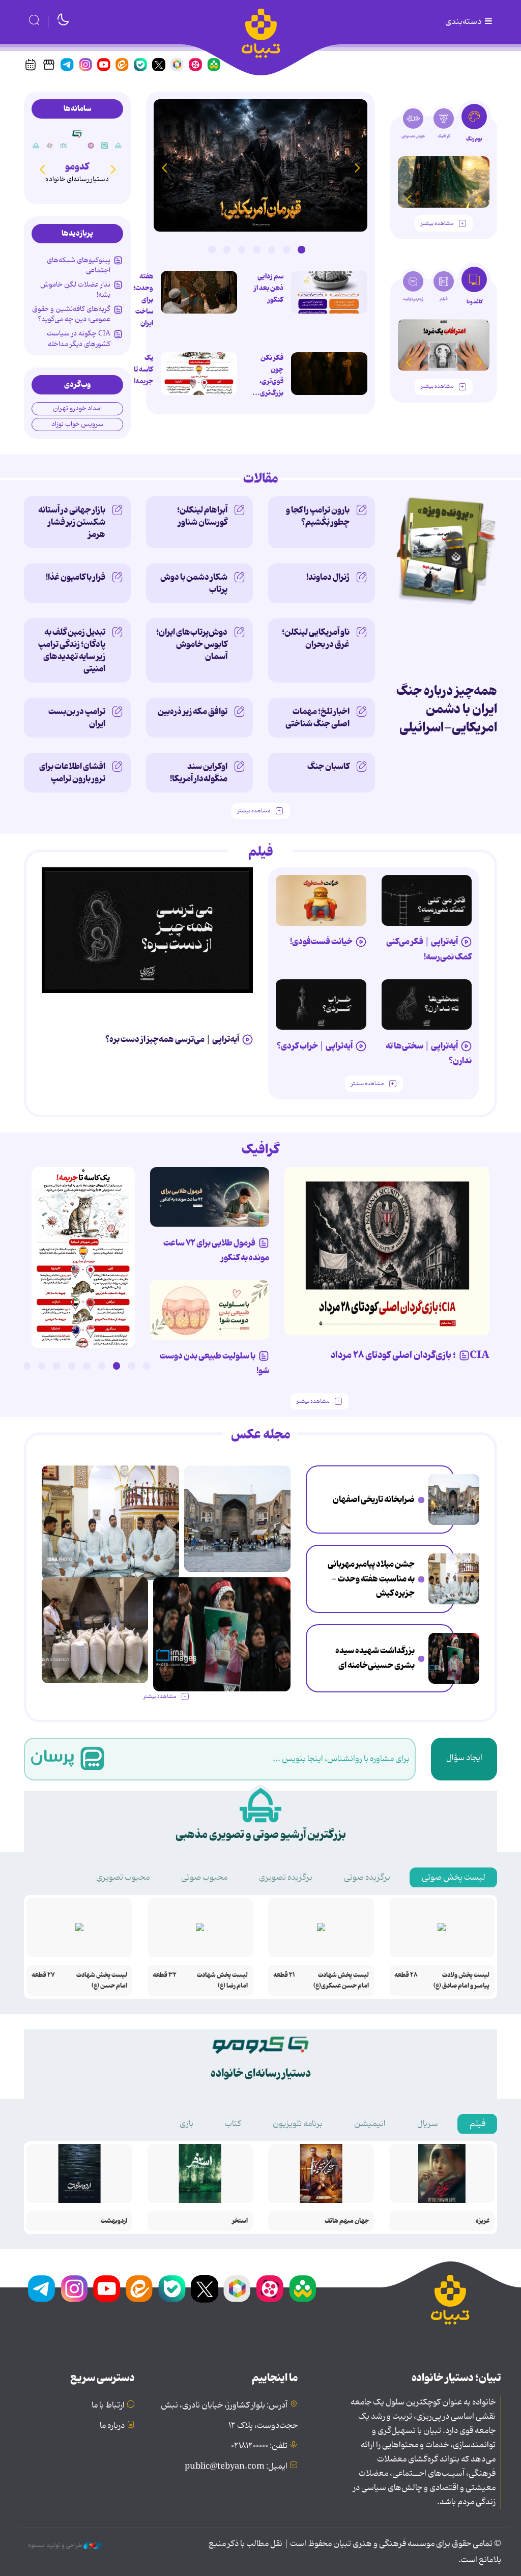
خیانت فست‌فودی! (321, 942)
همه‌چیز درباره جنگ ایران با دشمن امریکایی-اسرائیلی (447, 709)
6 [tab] (227, 249)
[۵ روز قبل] (321, 1005)
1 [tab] (301, 249)
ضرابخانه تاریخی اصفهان (374, 1499)
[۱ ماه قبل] (444, 345)
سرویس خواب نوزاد (77, 424)
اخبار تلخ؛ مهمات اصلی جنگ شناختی (317, 718)
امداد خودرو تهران (77, 408)
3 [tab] (272, 249)
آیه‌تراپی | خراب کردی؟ (315, 1046)
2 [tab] (286, 249)
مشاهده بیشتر (437, 224)
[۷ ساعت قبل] (454, 1658)
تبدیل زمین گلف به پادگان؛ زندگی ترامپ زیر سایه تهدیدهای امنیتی (72, 650)
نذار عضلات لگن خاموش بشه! (75, 290)
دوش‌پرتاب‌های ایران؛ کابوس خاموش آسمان (192, 644)
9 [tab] (27, 1366)
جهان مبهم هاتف (347, 2221)
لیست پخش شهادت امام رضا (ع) (222, 1980)
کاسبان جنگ (328, 767)
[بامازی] (50, 146)
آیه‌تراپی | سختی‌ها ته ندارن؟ (429, 1053)
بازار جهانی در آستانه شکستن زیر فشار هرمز (72, 522)
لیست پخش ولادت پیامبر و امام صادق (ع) (461, 1980)
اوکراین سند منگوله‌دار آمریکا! (199, 773)
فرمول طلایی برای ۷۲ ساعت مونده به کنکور (216, 1250)
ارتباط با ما (108, 2405)
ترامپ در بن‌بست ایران (77, 718)
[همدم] (91, 146)
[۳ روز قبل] (444, 182)
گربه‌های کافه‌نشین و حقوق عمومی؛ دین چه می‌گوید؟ (71, 314)
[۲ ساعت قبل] (454, 1499)
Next (164, 167)
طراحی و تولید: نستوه (56, 2545)
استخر (240, 2221)
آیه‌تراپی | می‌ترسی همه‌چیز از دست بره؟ (172, 1039)
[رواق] (64, 146)
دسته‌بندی (464, 22)
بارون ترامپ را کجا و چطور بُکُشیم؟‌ (318, 516)
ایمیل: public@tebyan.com (236, 2467)
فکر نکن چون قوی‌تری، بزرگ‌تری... (268, 375)
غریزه (483, 2221)
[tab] (474, 126)
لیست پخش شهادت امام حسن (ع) (102, 1980)
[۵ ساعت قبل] (260, 165)
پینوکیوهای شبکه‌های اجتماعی (79, 265)
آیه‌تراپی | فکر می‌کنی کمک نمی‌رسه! (429, 949)
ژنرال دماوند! (328, 577)
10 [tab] (12, 1366)
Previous (357, 167)
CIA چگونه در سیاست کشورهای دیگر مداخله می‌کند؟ (79, 344)
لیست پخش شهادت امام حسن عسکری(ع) (341, 1980)
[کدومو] (77, 134)
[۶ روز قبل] (321, 900)
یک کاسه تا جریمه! (143, 370)
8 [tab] (42, 1366)
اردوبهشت (114, 2221)
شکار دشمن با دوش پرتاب (194, 583)
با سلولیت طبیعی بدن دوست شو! (214, 1363)
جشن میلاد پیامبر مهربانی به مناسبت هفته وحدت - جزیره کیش (371, 1579)
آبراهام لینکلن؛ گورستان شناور (202, 516)
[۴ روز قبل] (427, 1005)
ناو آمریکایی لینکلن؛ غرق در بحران (316, 638)
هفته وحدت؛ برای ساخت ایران (143, 300)
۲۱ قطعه (284, 1975)
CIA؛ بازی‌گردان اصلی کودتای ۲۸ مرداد (410, 1355)
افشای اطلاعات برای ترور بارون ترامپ (72, 773)
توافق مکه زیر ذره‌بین (193, 712)
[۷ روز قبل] (210, 1197)
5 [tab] (242, 249)
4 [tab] (256, 249)
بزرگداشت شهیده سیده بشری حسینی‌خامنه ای (375, 1658)
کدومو (77, 167)
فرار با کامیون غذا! (76, 577)
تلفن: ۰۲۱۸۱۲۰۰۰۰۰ (259, 2446)
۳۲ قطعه (165, 1975)
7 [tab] (212, 249)
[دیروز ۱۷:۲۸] (199, 374)
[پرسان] (105, 146)
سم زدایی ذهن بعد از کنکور (269, 288)
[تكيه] (119, 146)
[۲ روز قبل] (427, 900)
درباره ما (112, 2426)
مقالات (261, 479)
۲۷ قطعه (43, 1975)
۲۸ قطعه (406, 1975)
